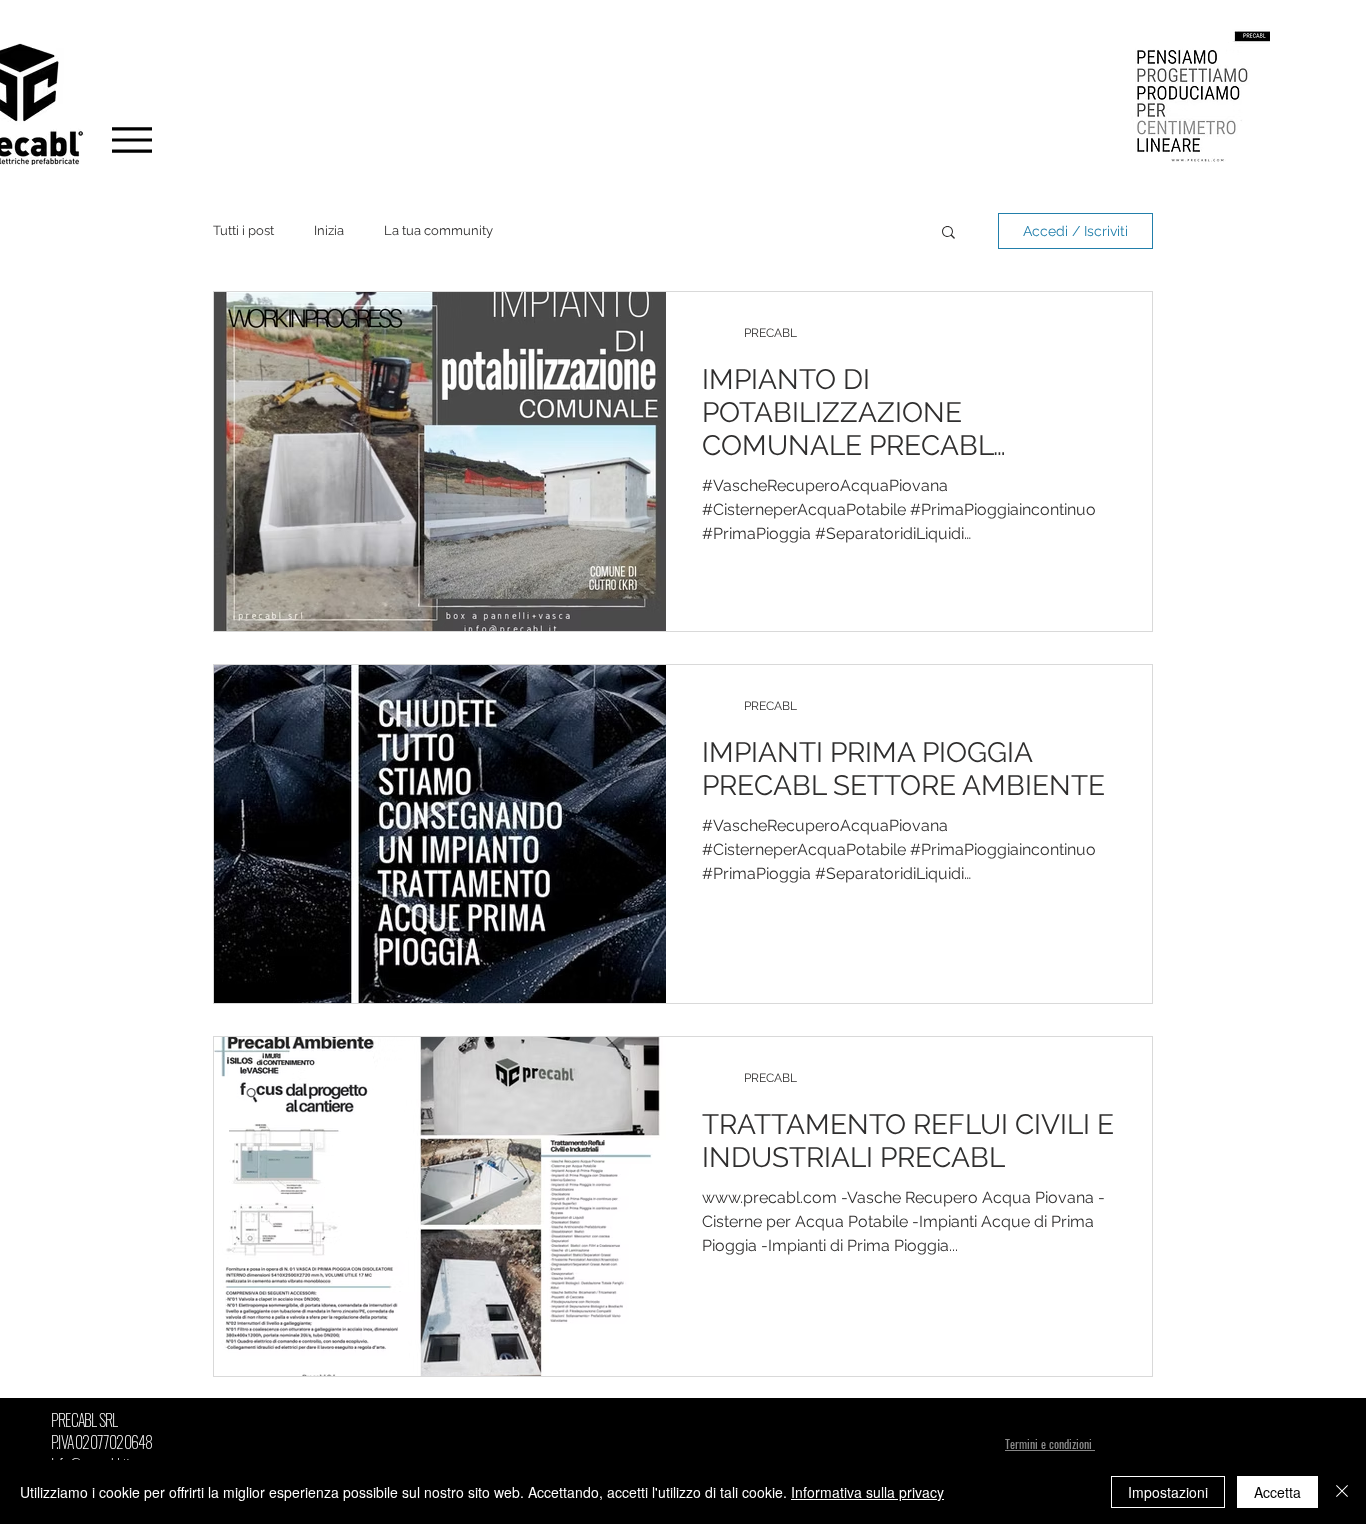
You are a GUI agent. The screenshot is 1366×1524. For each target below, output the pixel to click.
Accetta (1277, 1492)
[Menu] (131, 139)
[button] (948, 233)
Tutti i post (243, 230)
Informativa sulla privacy (867, 1492)
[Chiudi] (1342, 1492)
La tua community (438, 230)
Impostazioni (1168, 1492)
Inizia (329, 230)
